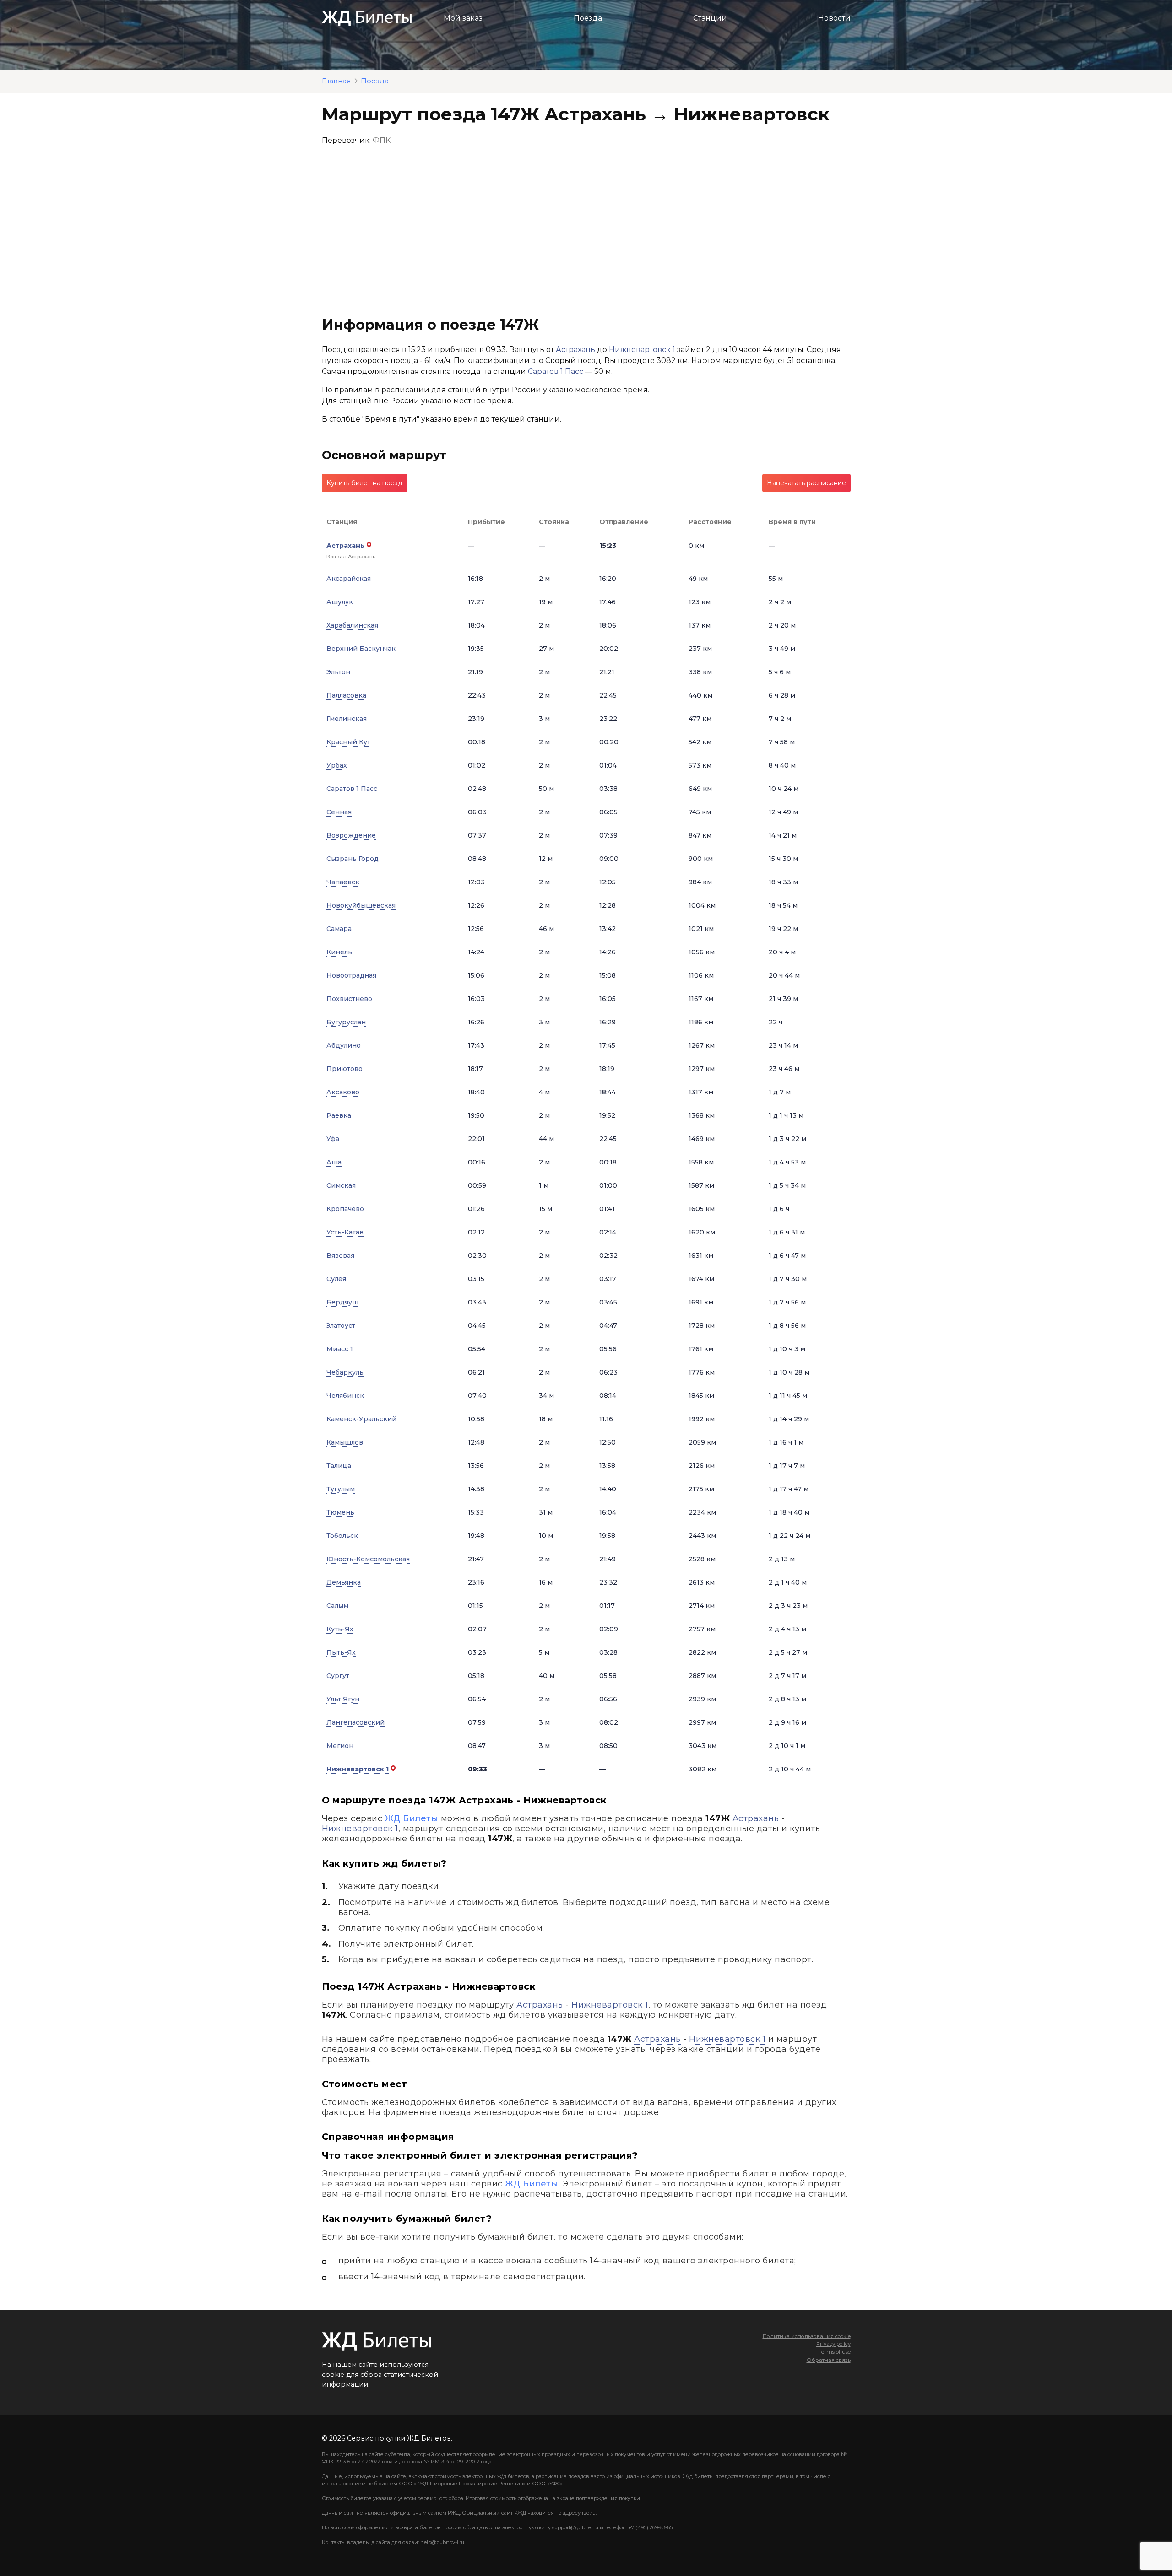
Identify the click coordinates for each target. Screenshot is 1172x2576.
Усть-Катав (345, 1232)
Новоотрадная (351, 975)
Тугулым (341, 1489)
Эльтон (338, 672)
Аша (334, 1162)
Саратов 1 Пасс (556, 371)
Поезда (588, 18)
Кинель (339, 952)
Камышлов (345, 1442)
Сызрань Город (353, 859)
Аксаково (343, 1092)
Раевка (339, 1115)
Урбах (337, 765)
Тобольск (342, 1536)
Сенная (339, 812)
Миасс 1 (340, 1349)
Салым (337, 1606)
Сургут (338, 1676)
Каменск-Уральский (361, 1419)
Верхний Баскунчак (361, 649)
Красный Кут (348, 742)
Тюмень (340, 1512)
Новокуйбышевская (361, 905)
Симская (341, 1185)
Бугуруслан (346, 1022)
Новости (834, 18)
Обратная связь (829, 2360)
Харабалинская (352, 625)
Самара (339, 929)
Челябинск (345, 1396)
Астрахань (575, 349)
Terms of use (835, 2352)
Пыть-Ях (341, 1652)
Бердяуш (342, 1302)
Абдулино (344, 1045)
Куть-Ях (340, 1629)
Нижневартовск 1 (642, 349)
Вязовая (340, 1256)
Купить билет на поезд (364, 483)
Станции (710, 18)
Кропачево (345, 1209)
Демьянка (344, 1582)
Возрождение (351, 835)
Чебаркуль (345, 1372)
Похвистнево (349, 999)
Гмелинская (347, 719)
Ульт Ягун (343, 1699)
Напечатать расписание (806, 483)
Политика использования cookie (807, 2336)
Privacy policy (833, 2344)
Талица (339, 1466)
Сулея (336, 1279)
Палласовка (346, 695)
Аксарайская (349, 579)
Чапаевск (343, 882)
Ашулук (340, 602)
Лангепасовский (355, 1722)
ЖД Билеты (412, 1818)
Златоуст (341, 1326)
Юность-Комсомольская (368, 1559)
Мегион (340, 1746)
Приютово (345, 1069)
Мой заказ (463, 18)
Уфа (333, 1139)
